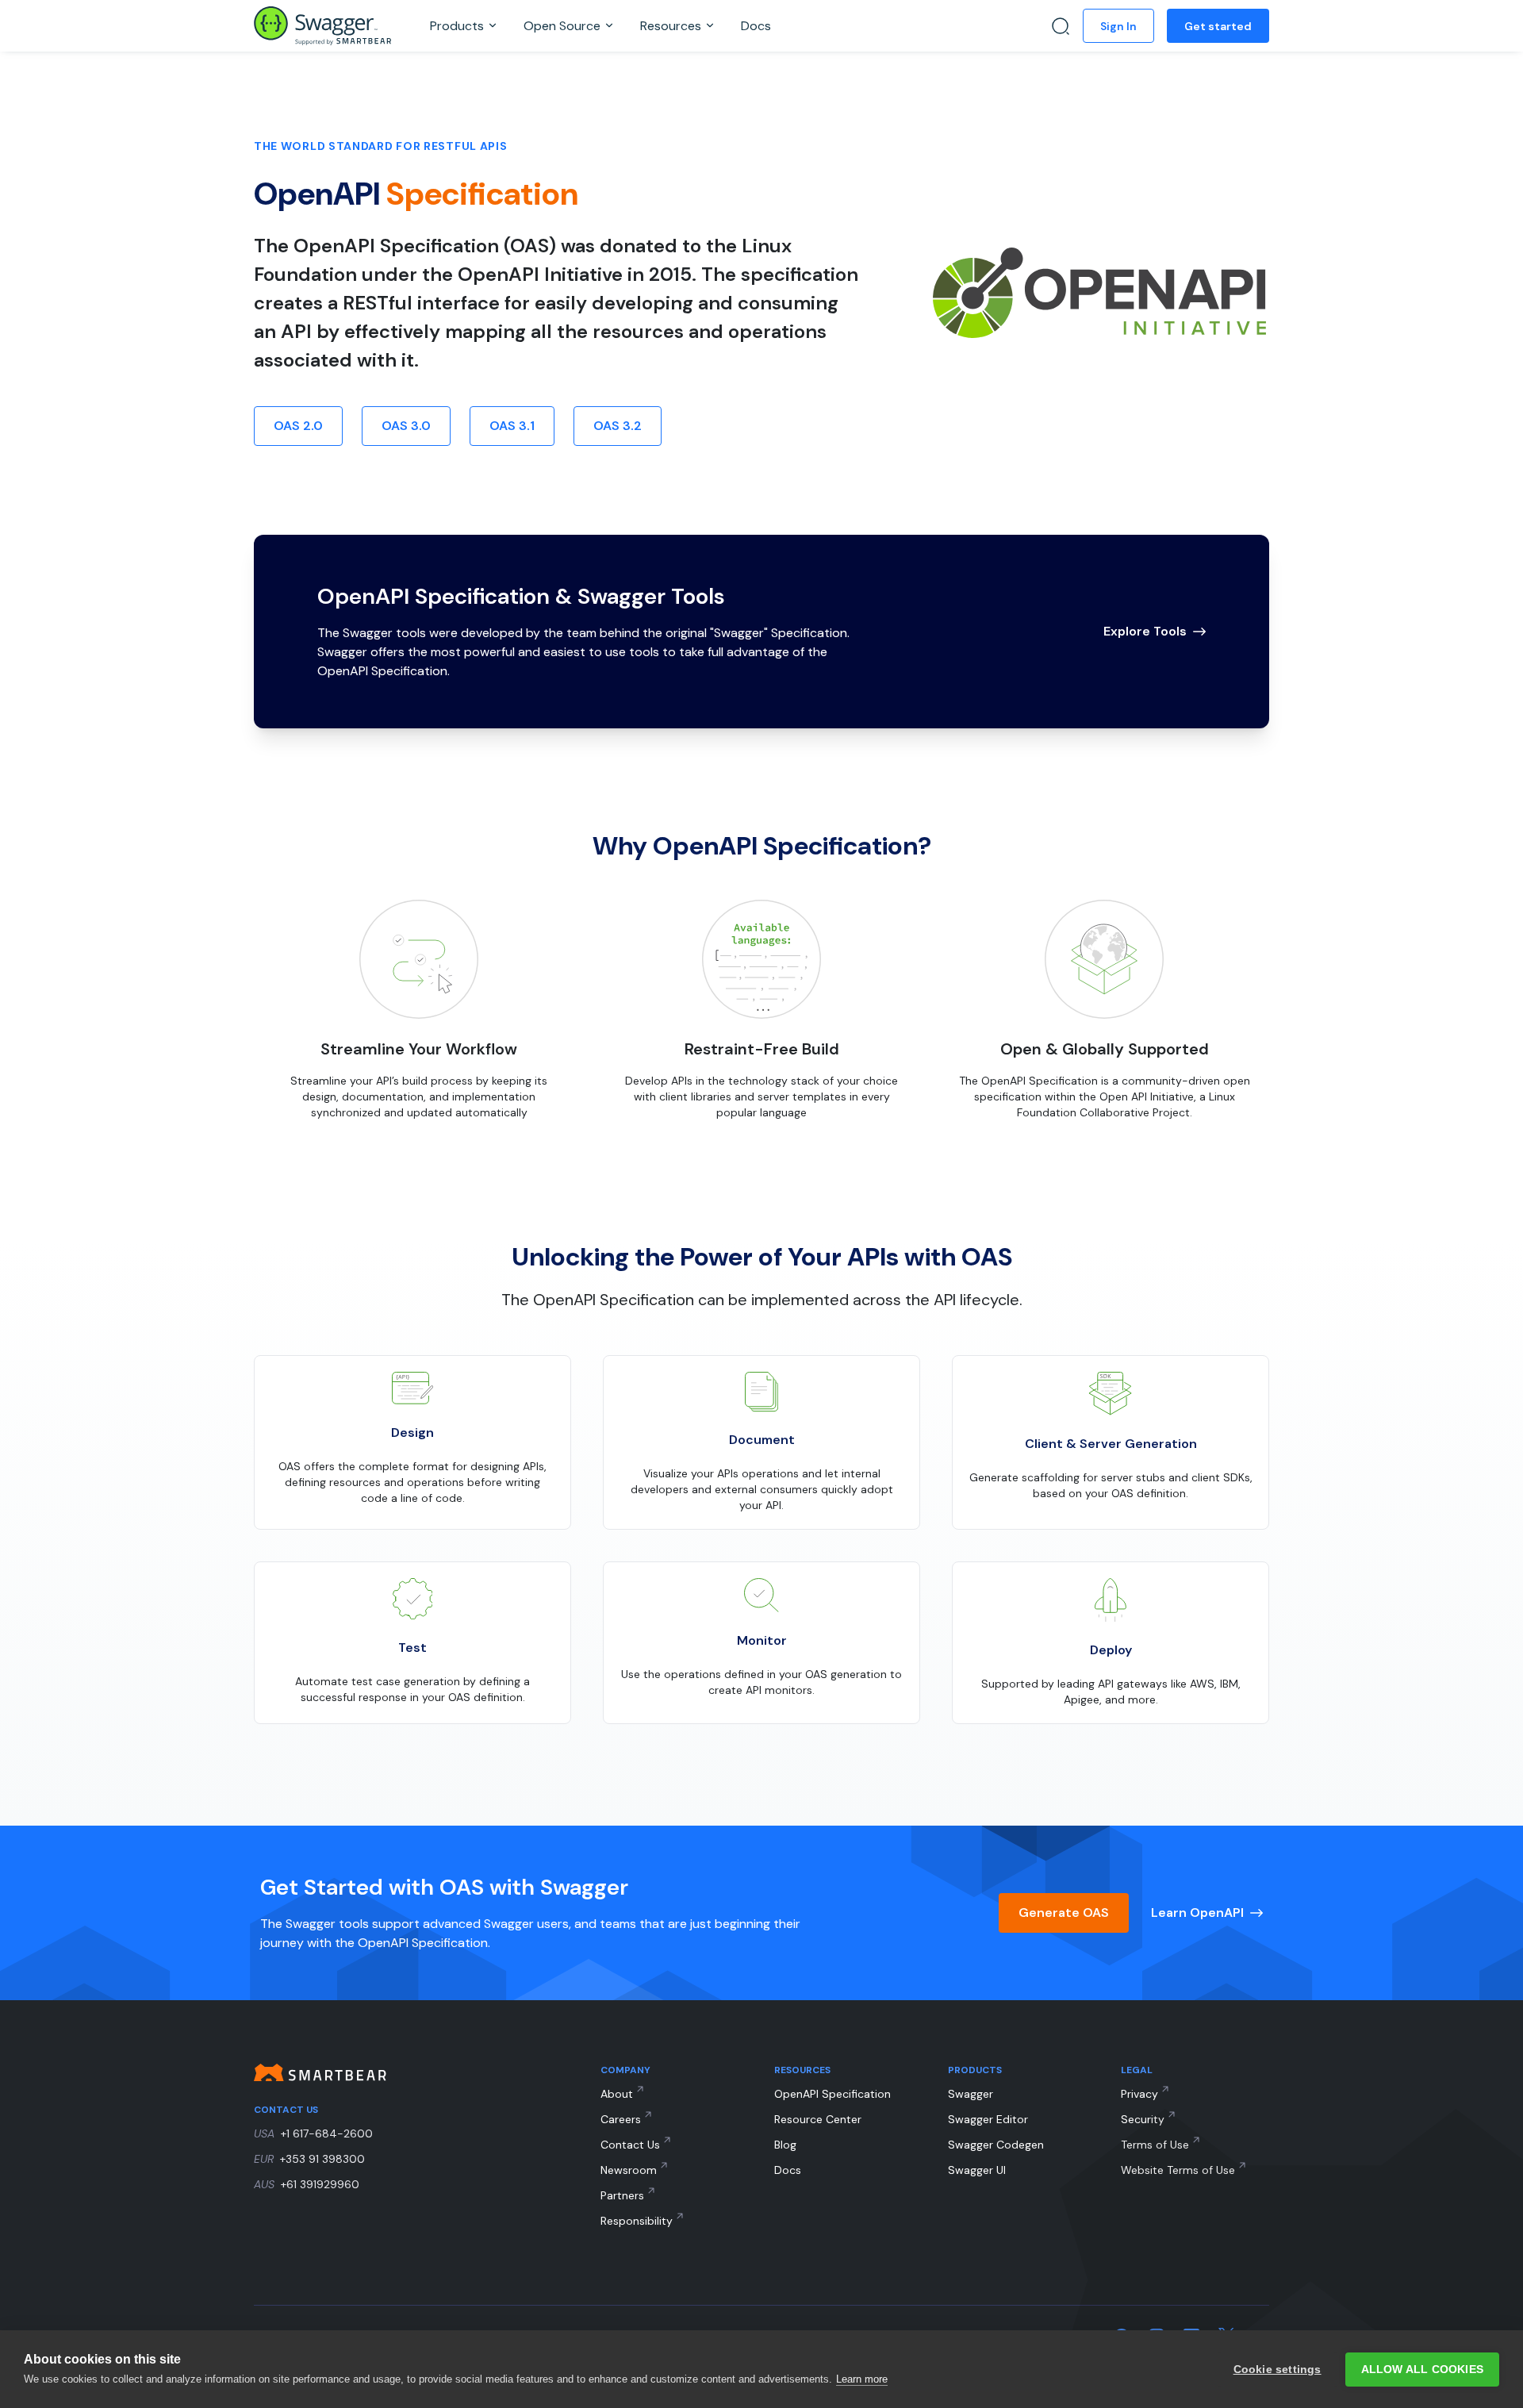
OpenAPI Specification (832, 2094)
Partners (622, 2195)
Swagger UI (977, 2170)
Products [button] (458, 26)
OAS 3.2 (618, 426)
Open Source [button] (564, 26)
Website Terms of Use (1178, 2170)
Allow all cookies (1422, 2370)
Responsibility (637, 2221)
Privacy (1139, 2094)
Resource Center (818, 2119)
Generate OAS (1064, 1913)
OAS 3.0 (406, 426)
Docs (756, 26)
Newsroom (629, 2170)
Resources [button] (672, 26)
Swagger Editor (988, 2119)
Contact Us (630, 2145)
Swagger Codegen (996, 2145)
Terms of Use (1155, 2145)
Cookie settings (1277, 2370)
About (617, 2094)
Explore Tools (1145, 631)
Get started (1218, 26)
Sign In (1118, 26)
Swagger (971, 2094)
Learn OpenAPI (1197, 1913)
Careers (621, 2119)
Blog (785, 2145)
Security (1143, 2119)
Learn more (862, 2379)
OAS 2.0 (298, 426)
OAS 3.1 (512, 426)
